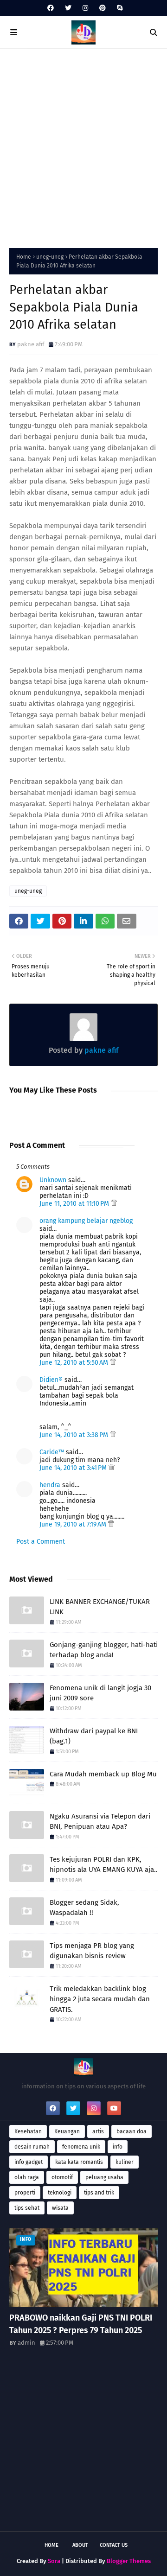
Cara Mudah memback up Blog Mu (103, 1774)
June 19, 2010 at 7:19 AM (74, 1524)
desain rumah (32, 2147)
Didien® (51, 1380)
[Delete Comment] (114, 1204)
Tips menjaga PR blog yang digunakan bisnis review (92, 1951)
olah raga (27, 2177)
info (118, 2147)
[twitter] (68, 8)
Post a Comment (41, 1542)
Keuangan (67, 2131)
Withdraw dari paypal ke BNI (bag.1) (94, 1736)
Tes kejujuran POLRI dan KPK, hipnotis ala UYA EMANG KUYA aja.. (104, 1865)
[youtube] (114, 2108)
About (80, 2545)
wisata (60, 2208)
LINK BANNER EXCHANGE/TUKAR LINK (100, 1607)
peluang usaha (104, 2177)
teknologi (60, 2193)
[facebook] (51, 8)
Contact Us (114, 2545)
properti (25, 2193)
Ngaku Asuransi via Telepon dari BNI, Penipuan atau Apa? (100, 1822)
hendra (50, 1485)
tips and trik (99, 2193)
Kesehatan (28, 2131)
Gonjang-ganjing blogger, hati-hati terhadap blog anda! (104, 1650)
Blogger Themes (129, 2561)
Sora (54, 2561)
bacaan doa (132, 2131)
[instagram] (85, 8)
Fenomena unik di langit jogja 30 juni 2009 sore (100, 1693)
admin (26, 2343)
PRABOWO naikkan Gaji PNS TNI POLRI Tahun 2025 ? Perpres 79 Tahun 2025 (81, 2324)
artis (98, 2131)
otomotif (62, 2177)
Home (24, 257)
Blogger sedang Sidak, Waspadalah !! (84, 1908)
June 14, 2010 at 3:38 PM (75, 1435)
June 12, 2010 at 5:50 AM (75, 1363)
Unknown (53, 1180)
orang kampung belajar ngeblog (86, 1221)
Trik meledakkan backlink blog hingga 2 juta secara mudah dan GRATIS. (100, 1999)
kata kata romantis (79, 2162)
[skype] (119, 8)
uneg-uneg (50, 257)
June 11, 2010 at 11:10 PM (75, 1204)
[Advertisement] (83, 146)
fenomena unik (81, 2147)
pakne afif (31, 344)
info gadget (29, 2162)
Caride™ (52, 1452)
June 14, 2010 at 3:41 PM (74, 1468)
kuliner (125, 2162)
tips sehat (27, 2208)
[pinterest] (103, 8)
